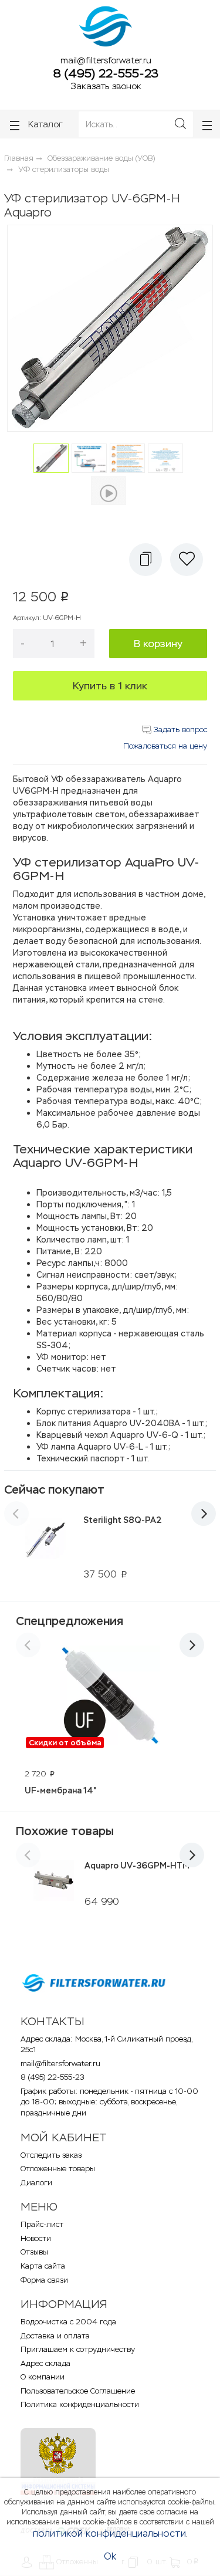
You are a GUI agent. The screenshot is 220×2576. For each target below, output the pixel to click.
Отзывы (34, 2252)
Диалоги (36, 2183)
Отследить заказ (51, 2155)
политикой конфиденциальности (109, 2533)
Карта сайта (43, 2266)
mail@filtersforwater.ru (106, 60)
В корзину (158, 644)
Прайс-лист (42, 2224)
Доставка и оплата (55, 2336)
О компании (43, 2377)
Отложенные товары (58, 2169)
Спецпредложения (70, 1621)
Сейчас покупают (54, 1490)
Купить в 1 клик (110, 686)
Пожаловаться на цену (165, 746)
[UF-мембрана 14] (110, 1697)
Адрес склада (45, 2363)
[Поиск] (180, 124)
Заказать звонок (106, 86)
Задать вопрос (179, 730)
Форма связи (44, 2280)
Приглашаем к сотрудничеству (78, 2349)
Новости (36, 2238)
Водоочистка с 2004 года (68, 2322)
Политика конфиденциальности (80, 2404)
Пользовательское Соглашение (78, 2391)
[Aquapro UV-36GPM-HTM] (54, 1880)
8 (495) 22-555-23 (106, 73)
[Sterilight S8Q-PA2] (45, 1546)
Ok (110, 2556)
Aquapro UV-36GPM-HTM (137, 1866)
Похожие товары (65, 1831)
